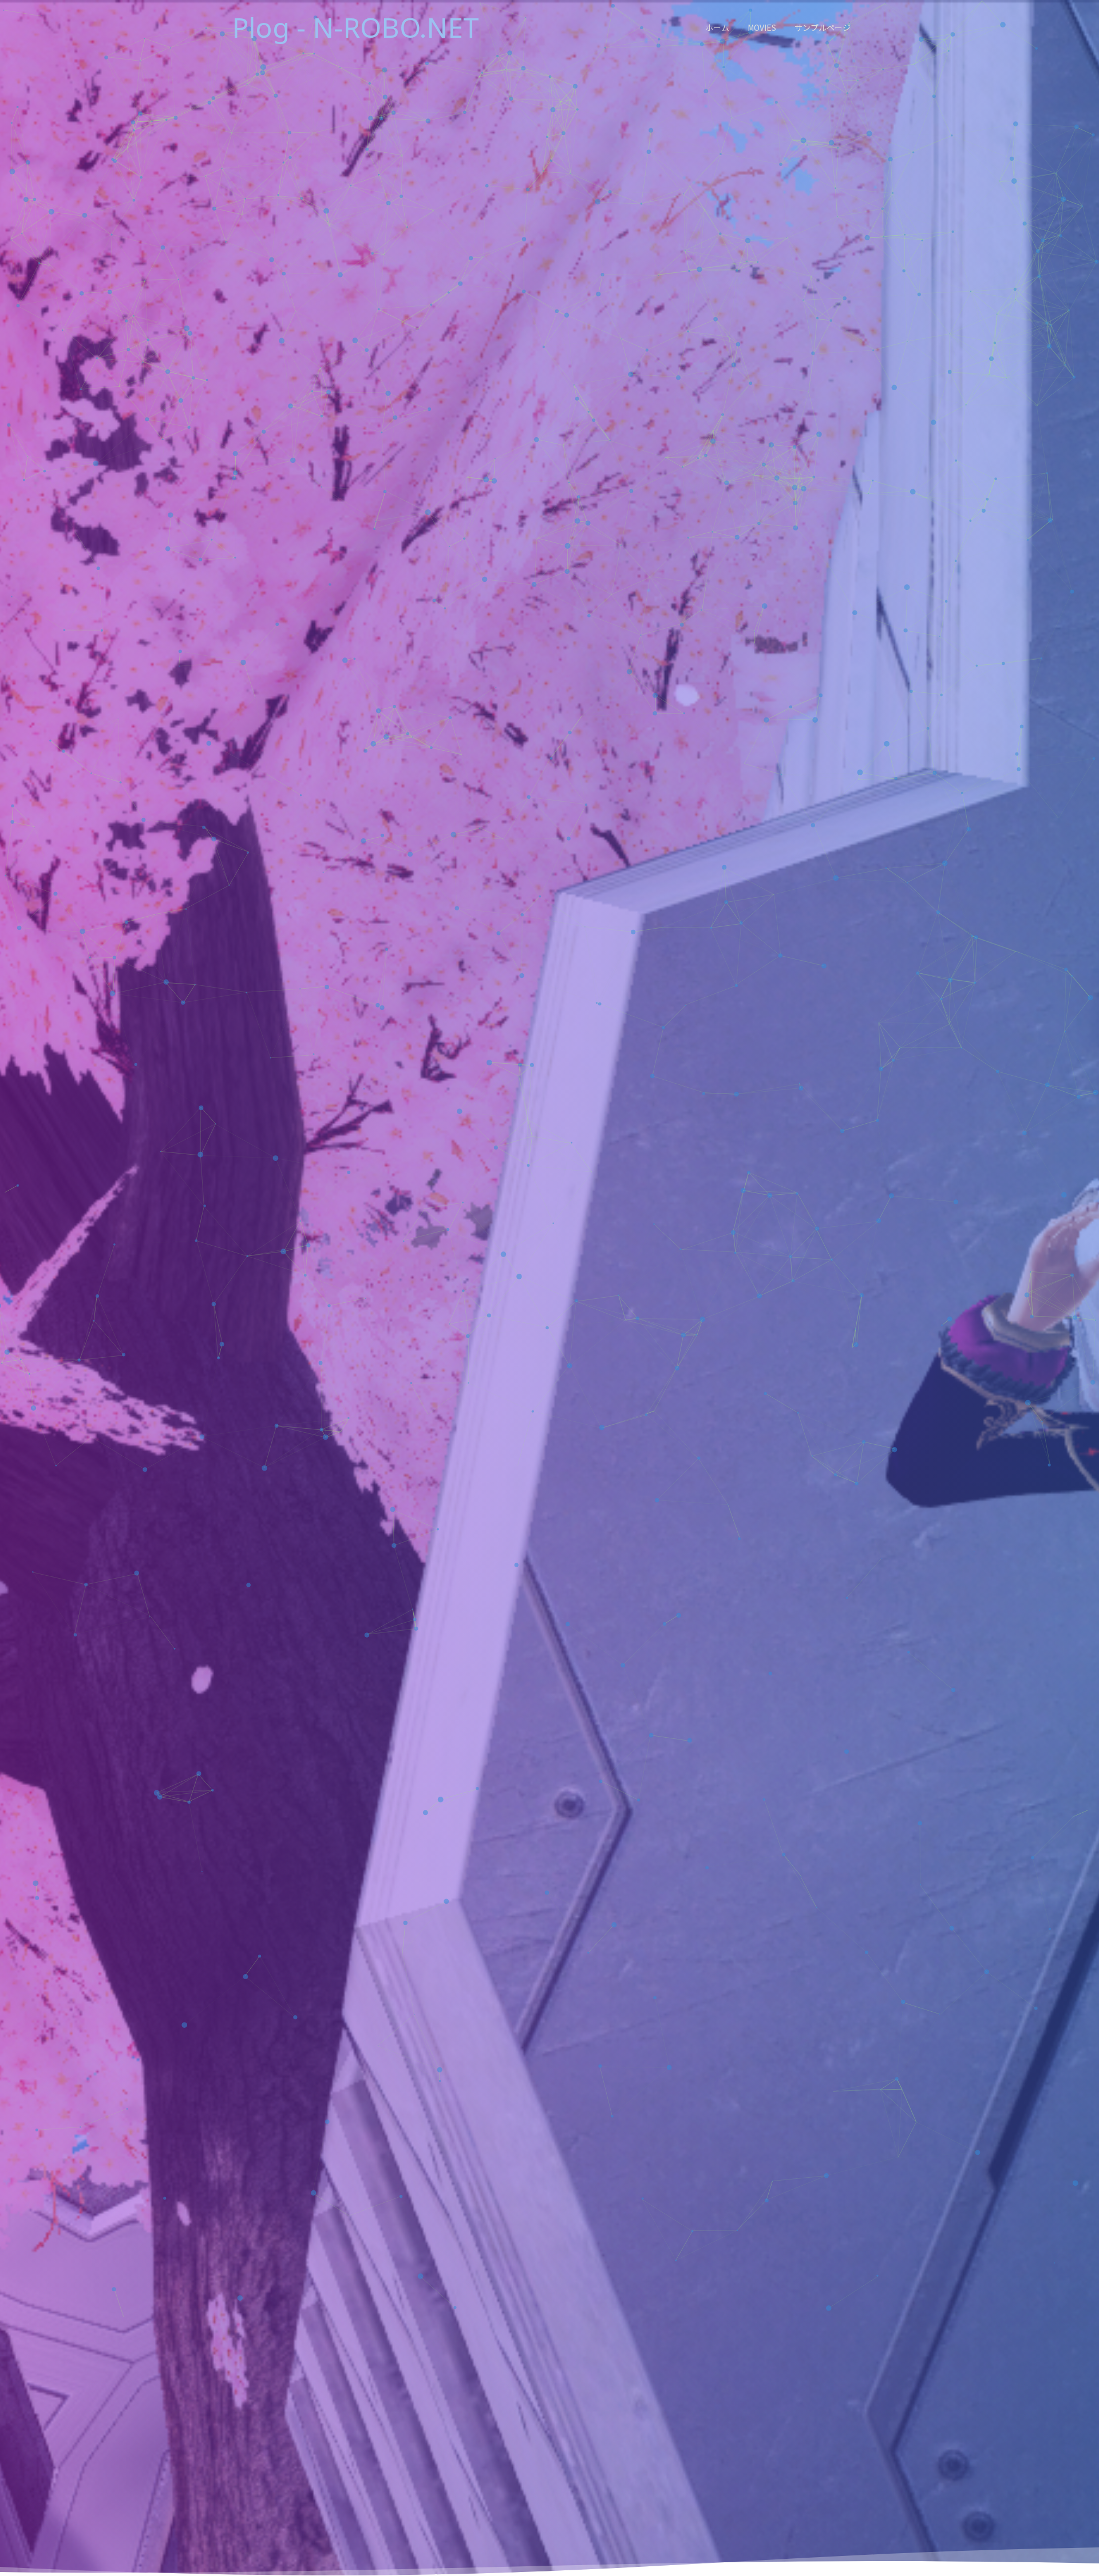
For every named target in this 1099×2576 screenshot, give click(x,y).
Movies (762, 27)
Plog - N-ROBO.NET (355, 27)
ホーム (717, 27)
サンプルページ (823, 27)
